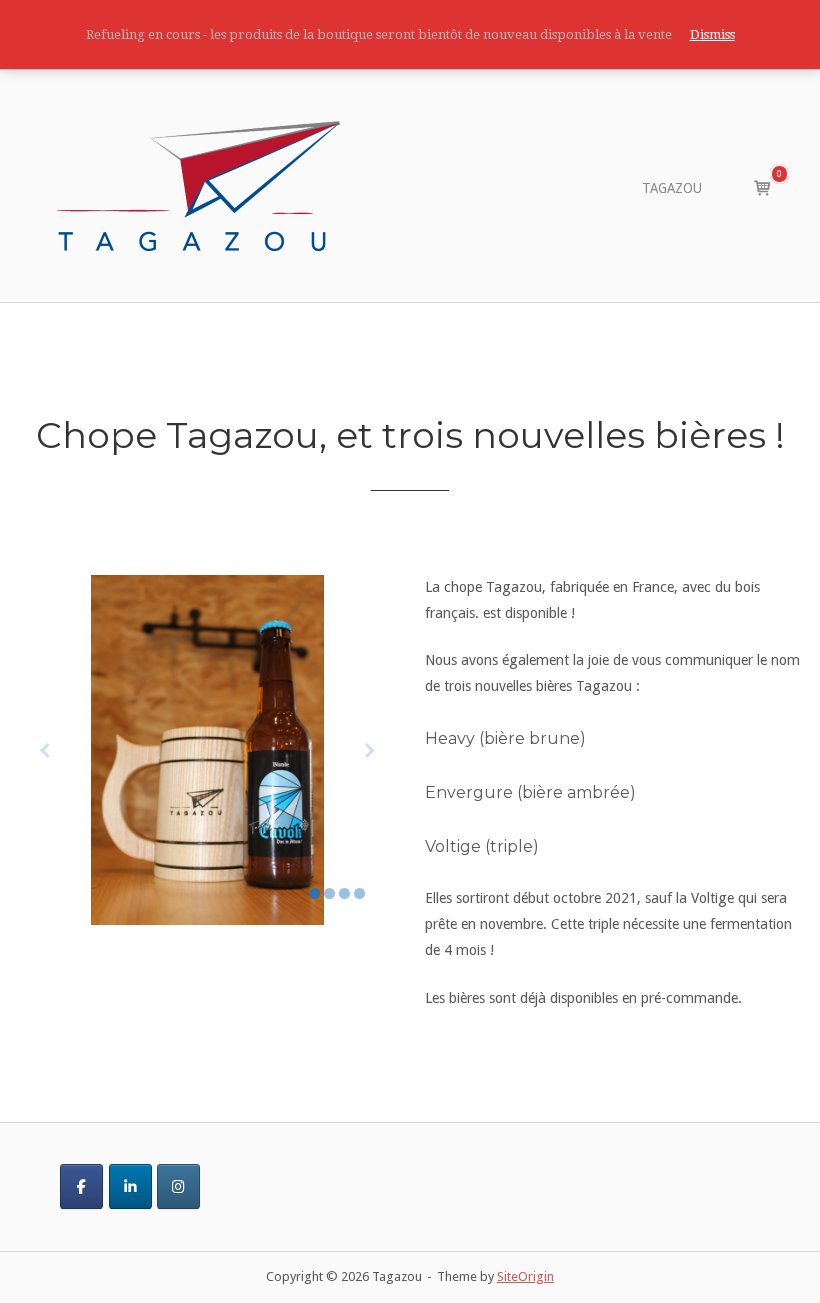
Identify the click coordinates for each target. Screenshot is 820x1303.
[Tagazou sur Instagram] (178, 1186)
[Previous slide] (45, 749)
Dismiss (712, 34)
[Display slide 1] (314, 893)
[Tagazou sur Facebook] (81, 1186)
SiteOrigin (525, 1276)
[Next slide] (370, 749)
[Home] (198, 185)
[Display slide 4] (359, 893)
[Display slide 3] (344, 893)
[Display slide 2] (329, 893)
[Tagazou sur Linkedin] (130, 1186)
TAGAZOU (672, 188)
